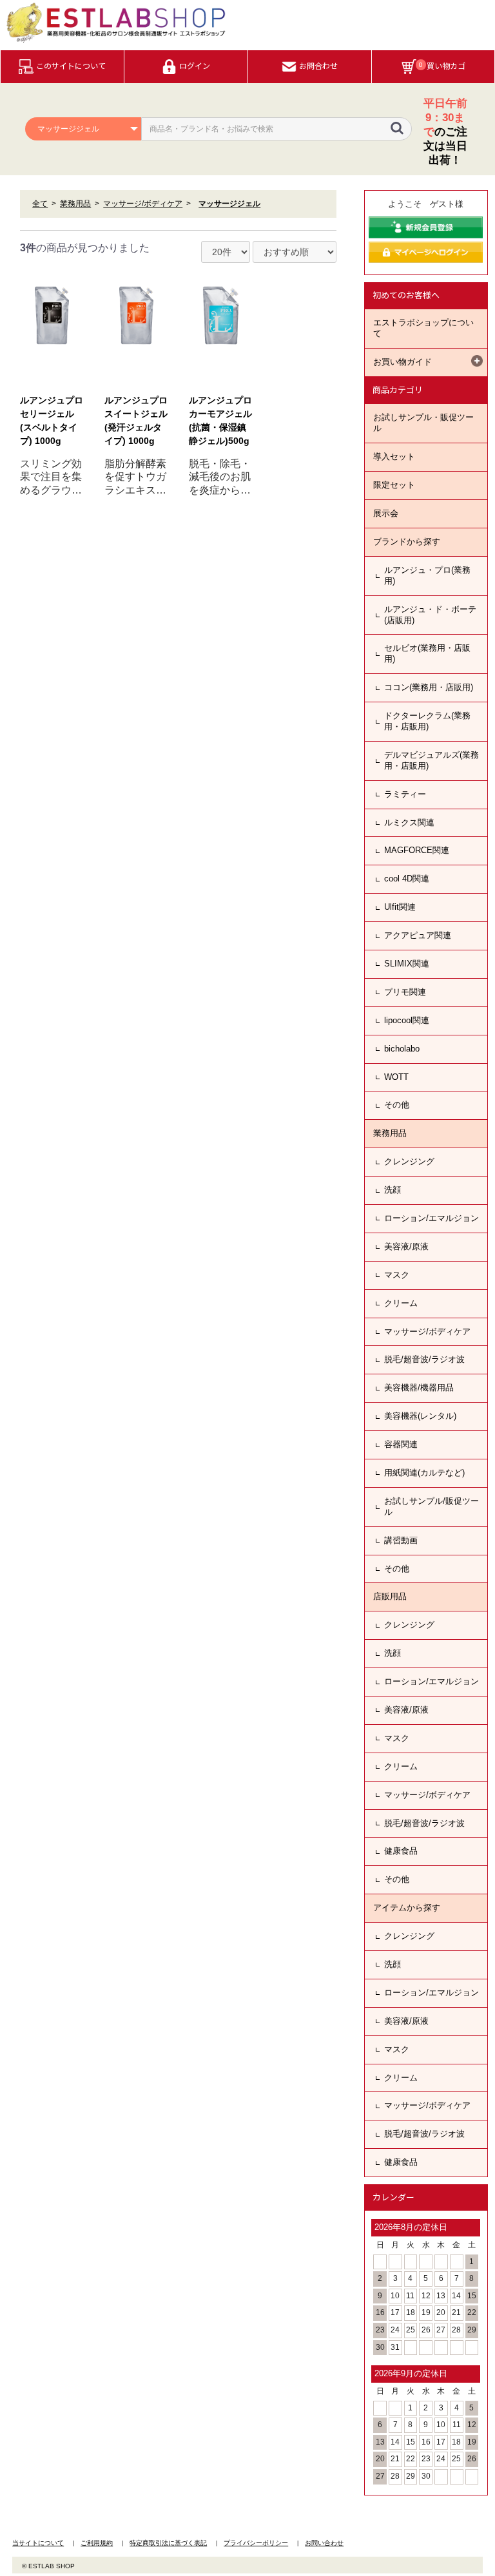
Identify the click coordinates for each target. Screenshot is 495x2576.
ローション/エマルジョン (432, 1218)
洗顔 (393, 1190)
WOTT (396, 1077)
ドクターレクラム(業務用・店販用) (427, 721)
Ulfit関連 (400, 907)
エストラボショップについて (423, 328)
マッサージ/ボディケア (427, 1331)
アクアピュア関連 (418, 935)
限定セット (394, 485)
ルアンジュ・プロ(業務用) (427, 575)
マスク (397, 1275)
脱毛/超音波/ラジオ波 (424, 1359)
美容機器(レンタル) (420, 1416)
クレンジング (409, 1161)
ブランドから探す (407, 542)
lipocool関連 (407, 1020)
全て (40, 204)
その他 (397, 1105)
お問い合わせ (324, 2543)
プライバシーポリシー (256, 2543)
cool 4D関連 (407, 879)
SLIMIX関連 (407, 964)
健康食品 (401, 1851)
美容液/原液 (406, 1246)
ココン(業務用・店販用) (429, 687)
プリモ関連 (405, 992)
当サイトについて (38, 2543)
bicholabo (402, 1049)
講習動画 (401, 1540)
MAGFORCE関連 (417, 850)
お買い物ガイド (403, 362)
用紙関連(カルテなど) (424, 1473)
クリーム (401, 1303)
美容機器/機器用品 (419, 1388)
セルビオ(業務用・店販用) (427, 653)
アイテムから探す (407, 1908)
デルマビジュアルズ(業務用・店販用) (432, 760)
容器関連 (401, 1444)
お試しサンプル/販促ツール (432, 1506)
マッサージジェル (229, 204)
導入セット (394, 457)
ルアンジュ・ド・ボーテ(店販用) (430, 615)
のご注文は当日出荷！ (445, 132)
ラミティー (405, 794)
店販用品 (390, 1596)
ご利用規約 (97, 2543)
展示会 (386, 513)
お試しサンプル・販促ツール (423, 423)
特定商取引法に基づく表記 (168, 2543)
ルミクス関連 (409, 822)
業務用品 (390, 1133)
